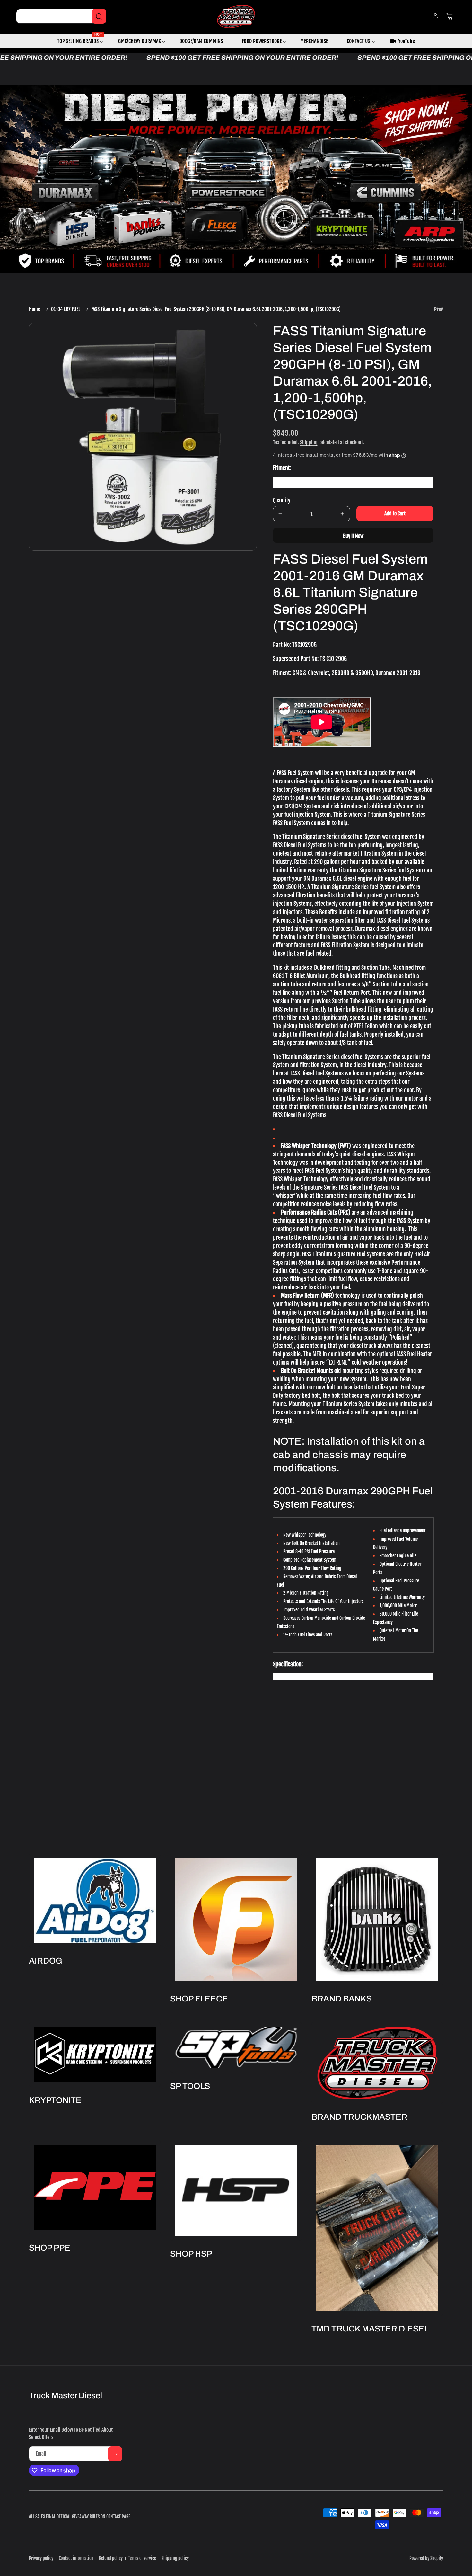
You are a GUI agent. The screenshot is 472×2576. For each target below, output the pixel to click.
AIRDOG (46, 1961)
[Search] (99, 16)
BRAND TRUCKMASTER (359, 2117)
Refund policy (111, 2558)
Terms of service (142, 2558)
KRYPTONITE (55, 2100)
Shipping (309, 442)
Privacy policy (41, 2558)
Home (35, 309)
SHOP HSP (191, 2254)
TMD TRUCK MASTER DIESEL (370, 2329)
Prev (439, 309)
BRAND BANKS (342, 1999)
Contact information (76, 2558)
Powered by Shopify (426, 2558)
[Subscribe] (115, 2454)
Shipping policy (175, 2558)
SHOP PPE (50, 2248)
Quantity (282, 500)
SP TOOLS (190, 2086)
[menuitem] (81, 41)
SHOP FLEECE (199, 1999)
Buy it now (353, 536)
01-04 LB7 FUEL (66, 309)
